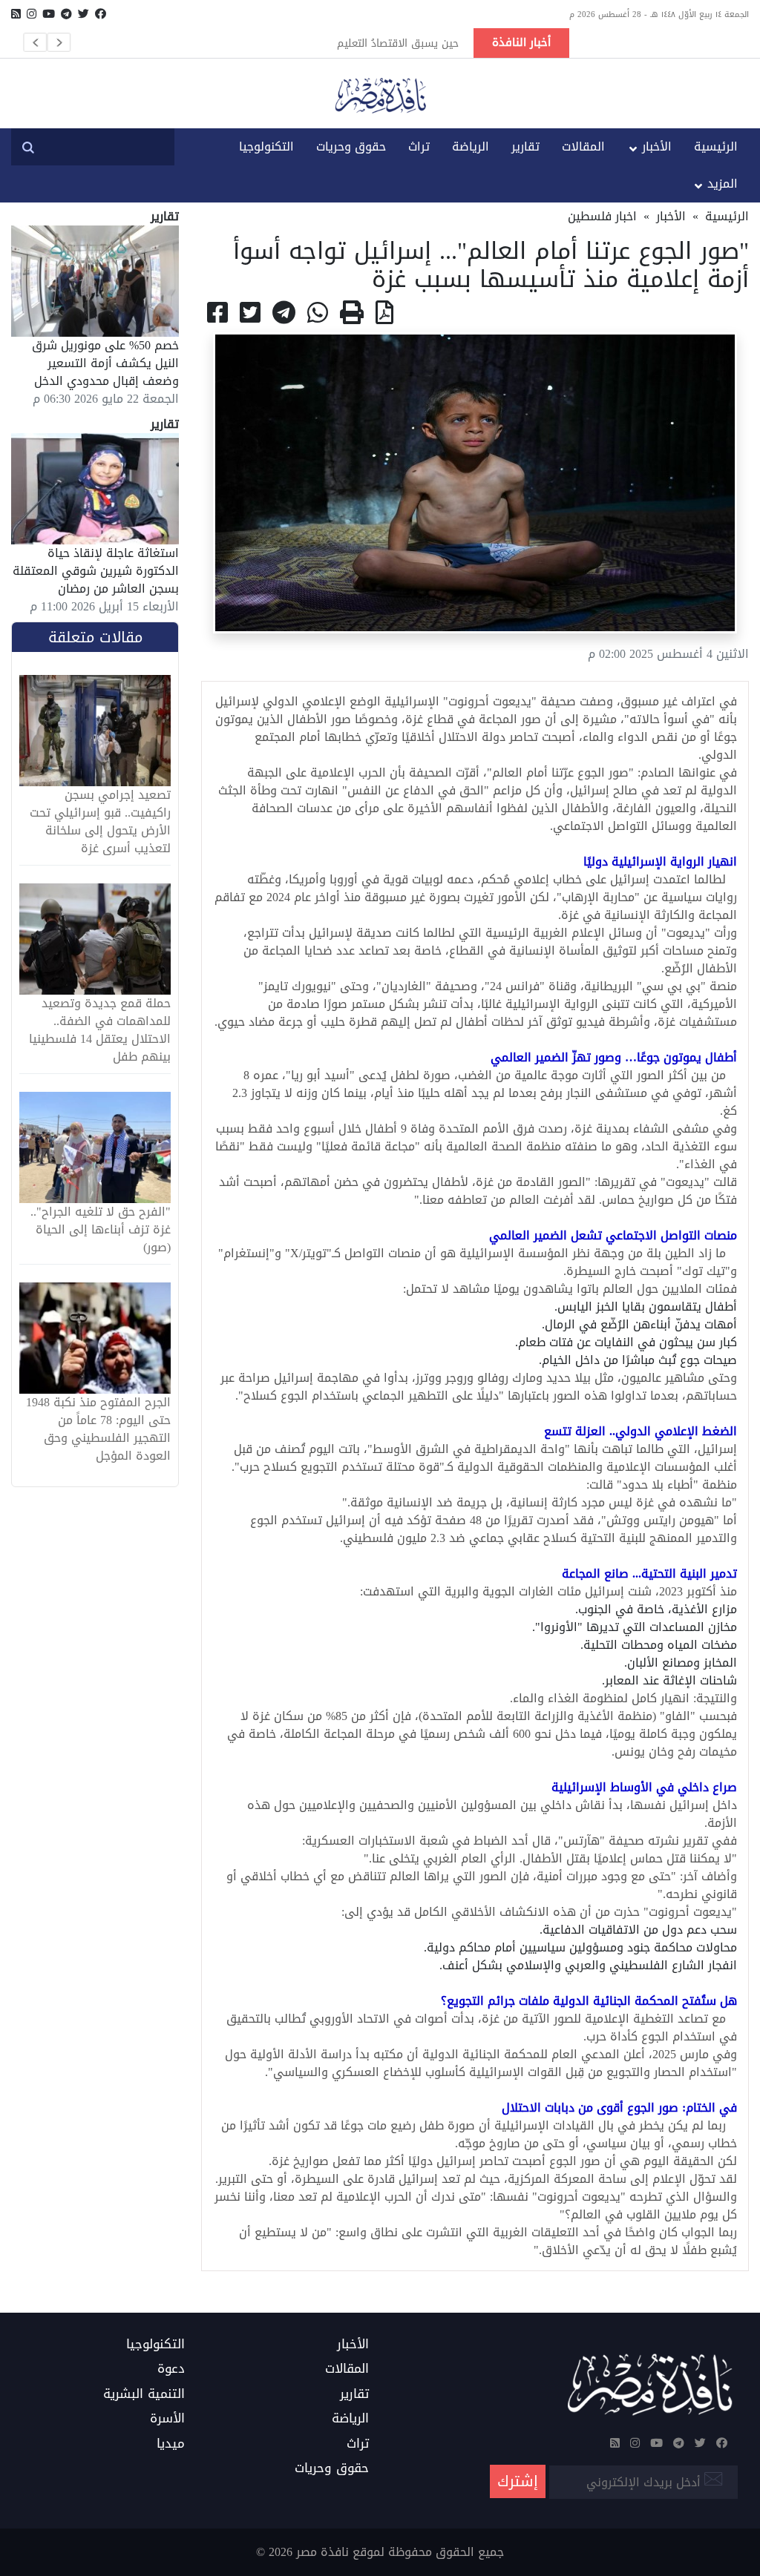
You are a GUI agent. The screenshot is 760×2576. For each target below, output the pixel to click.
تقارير (525, 146)
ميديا (171, 2444)
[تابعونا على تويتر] (83, 14)
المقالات (583, 146)
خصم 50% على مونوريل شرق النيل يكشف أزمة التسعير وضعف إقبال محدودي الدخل (105, 363)
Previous (35, 42)
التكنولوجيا (266, 146)
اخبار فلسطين (602, 216)
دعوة (171, 2369)
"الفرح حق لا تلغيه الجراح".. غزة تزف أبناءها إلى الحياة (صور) (101, 1230)
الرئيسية (716, 146)
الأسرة (167, 2419)
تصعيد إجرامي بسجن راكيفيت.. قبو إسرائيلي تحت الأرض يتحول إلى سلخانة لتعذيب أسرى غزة (100, 822)
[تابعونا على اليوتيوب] (49, 14)
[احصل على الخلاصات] (16, 14)
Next (59, 42)
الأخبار (657, 146)
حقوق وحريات (351, 146)
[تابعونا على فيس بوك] (101, 14)
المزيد (723, 184)
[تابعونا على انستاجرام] (32, 14)
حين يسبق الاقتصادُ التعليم (398, 43)
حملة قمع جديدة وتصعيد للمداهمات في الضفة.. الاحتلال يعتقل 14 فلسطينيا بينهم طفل (100, 1030)
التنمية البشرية (144, 2394)
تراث (419, 146)
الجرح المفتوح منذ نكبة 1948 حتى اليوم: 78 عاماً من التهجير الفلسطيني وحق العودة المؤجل (98, 1429)
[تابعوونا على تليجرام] (66, 14)
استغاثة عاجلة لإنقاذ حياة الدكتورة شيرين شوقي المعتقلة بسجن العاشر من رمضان (96, 571)
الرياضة (471, 146)
